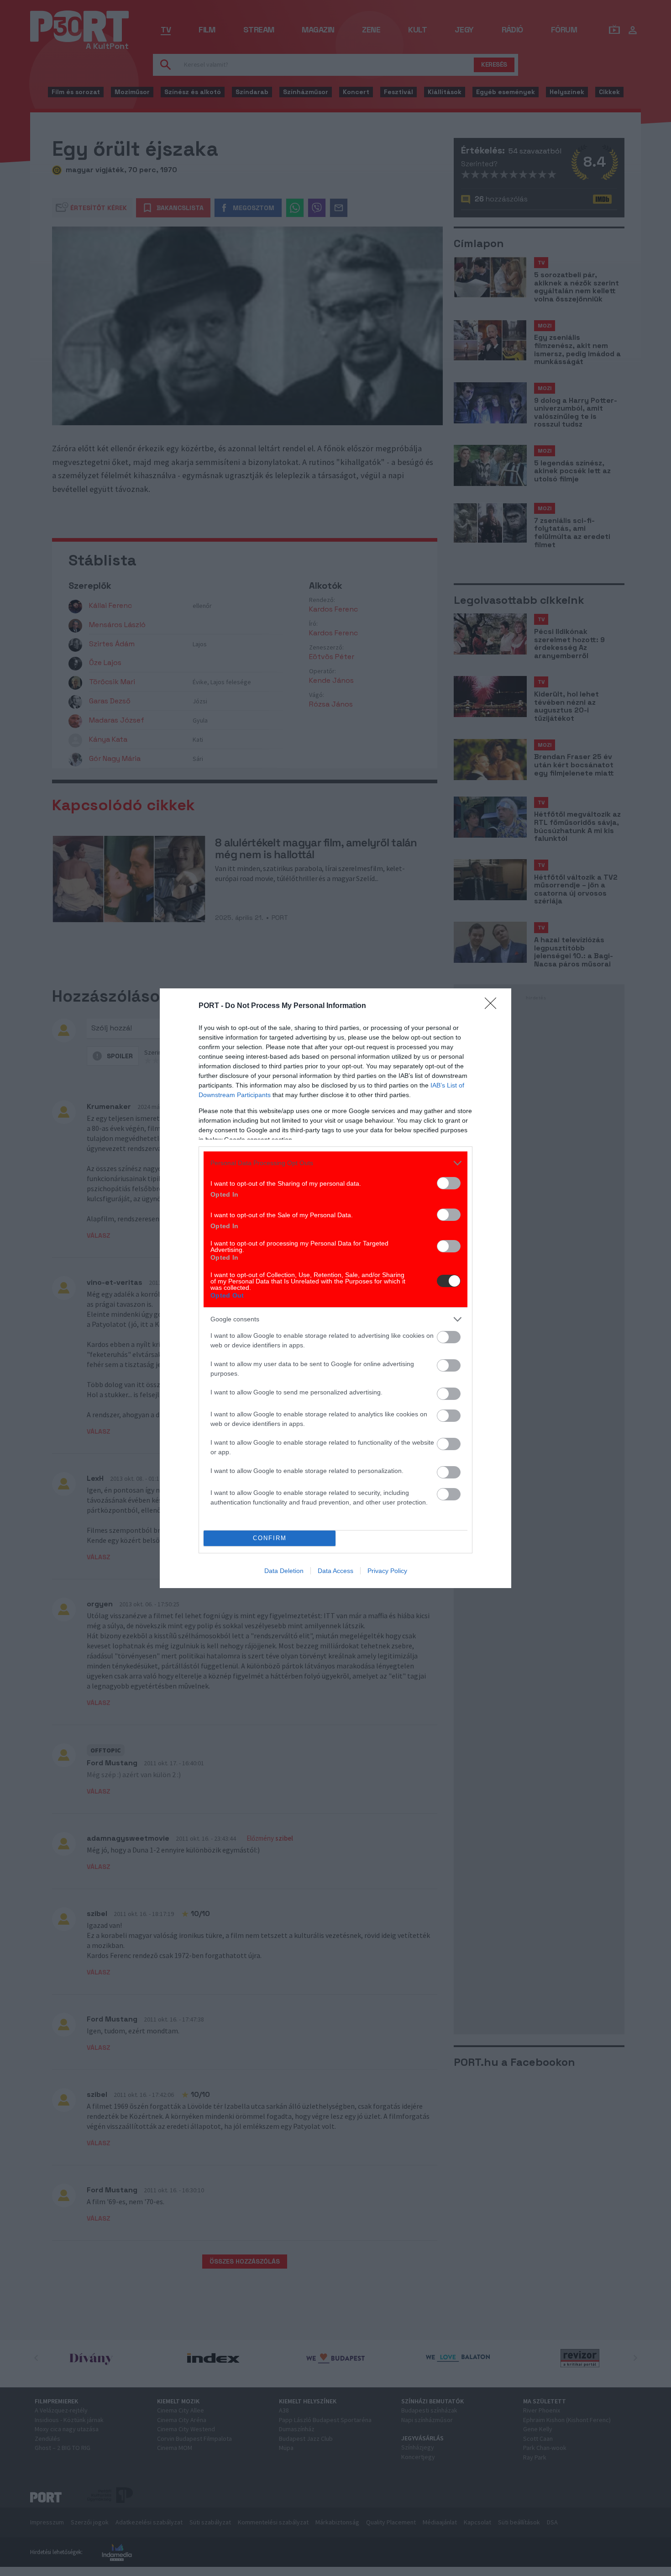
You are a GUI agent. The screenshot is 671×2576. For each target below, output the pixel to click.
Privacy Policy (387, 1571)
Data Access (335, 1571)
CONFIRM (270, 1538)
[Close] (493, 1006)
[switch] (449, 1183)
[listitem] (335, 1163)
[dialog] (335, 1288)
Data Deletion (284, 1571)
